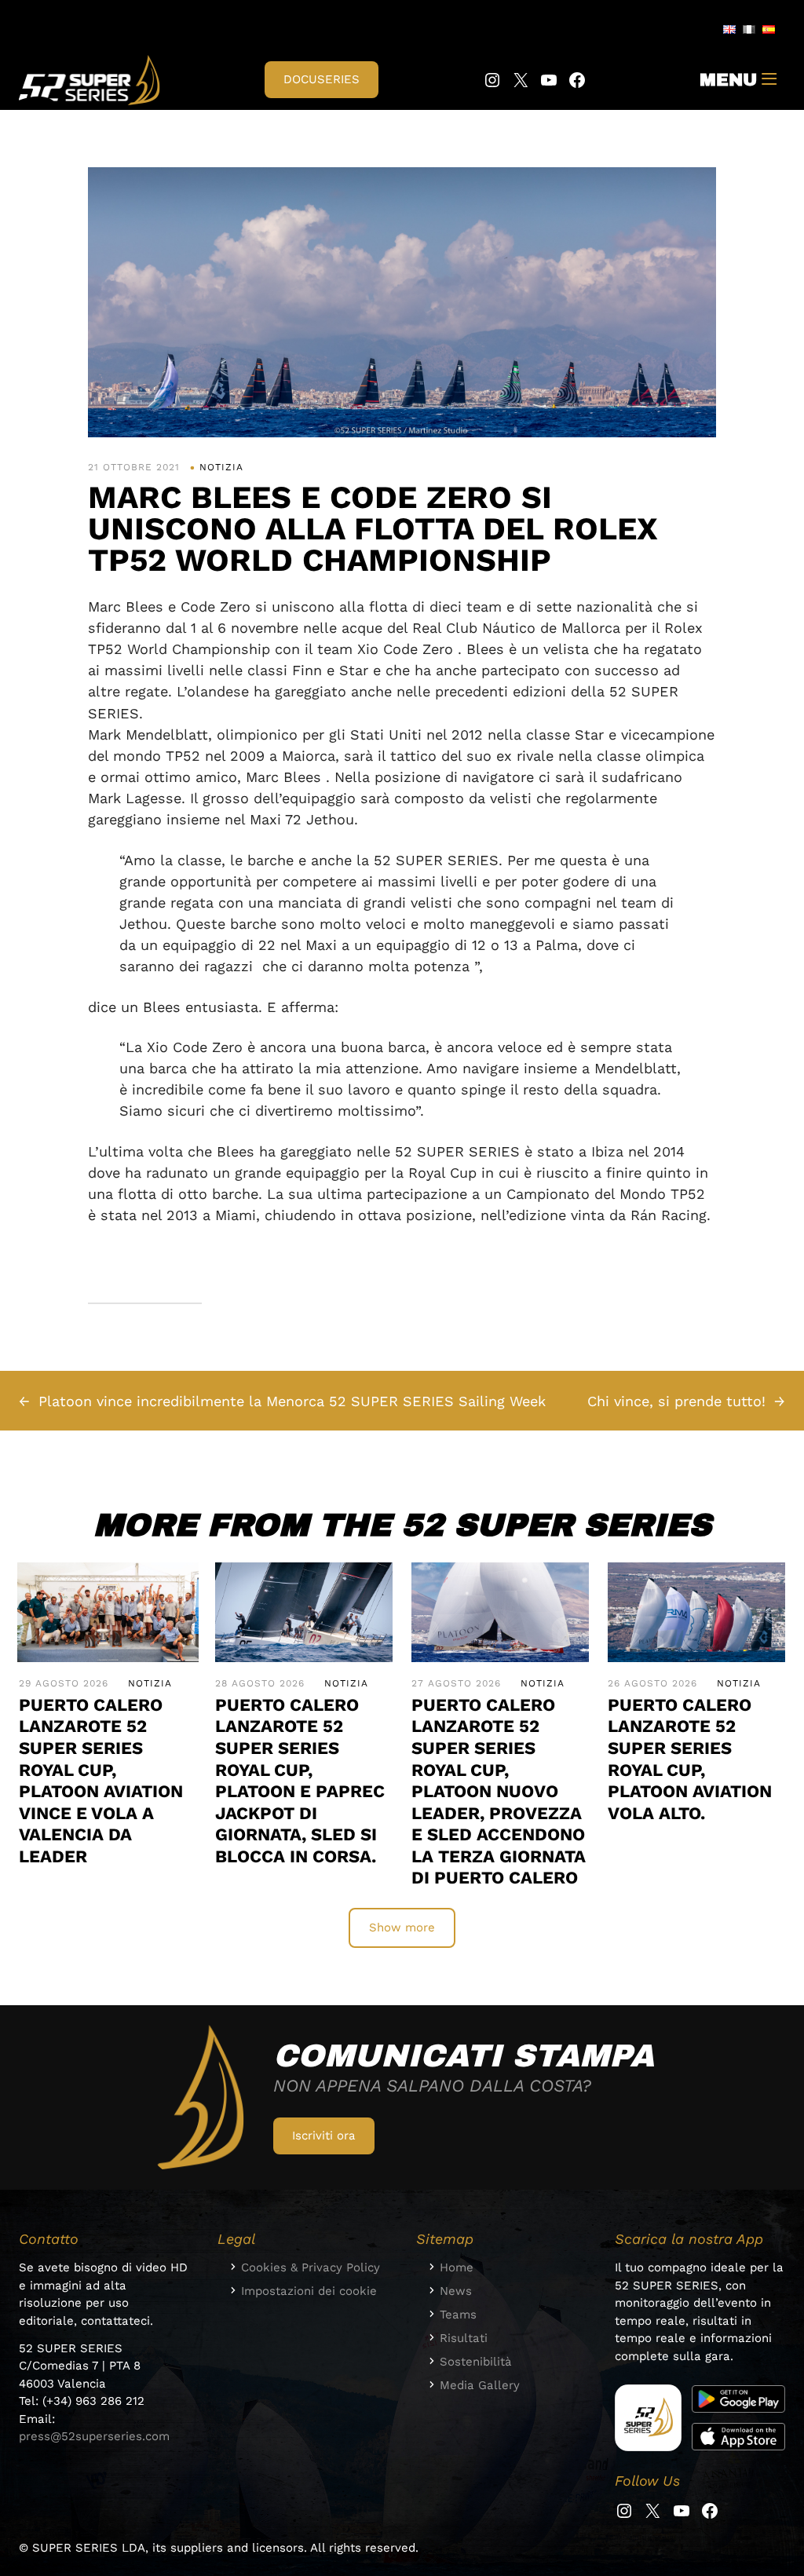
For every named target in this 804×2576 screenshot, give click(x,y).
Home (457, 2267)
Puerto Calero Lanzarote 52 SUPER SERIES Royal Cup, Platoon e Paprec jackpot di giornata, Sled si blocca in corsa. (300, 1780)
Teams (458, 2315)
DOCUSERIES (322, 79)
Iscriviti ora (324, 2136)
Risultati (464, 2338)
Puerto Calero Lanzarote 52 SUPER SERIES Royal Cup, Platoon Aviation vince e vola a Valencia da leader (101, 1780)
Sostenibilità (476, 2362)
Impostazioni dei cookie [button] (309, 2291)
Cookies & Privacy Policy (311, 2267)
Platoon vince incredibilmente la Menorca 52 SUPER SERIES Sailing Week (292, 1401)
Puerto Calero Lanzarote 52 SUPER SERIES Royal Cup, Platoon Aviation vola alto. (690, 1759)
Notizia (221, 467)
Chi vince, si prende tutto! (676, 1401)
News (456, 2291)
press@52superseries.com (94, 2436)
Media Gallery (480, 2385)
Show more (402, 1927)
